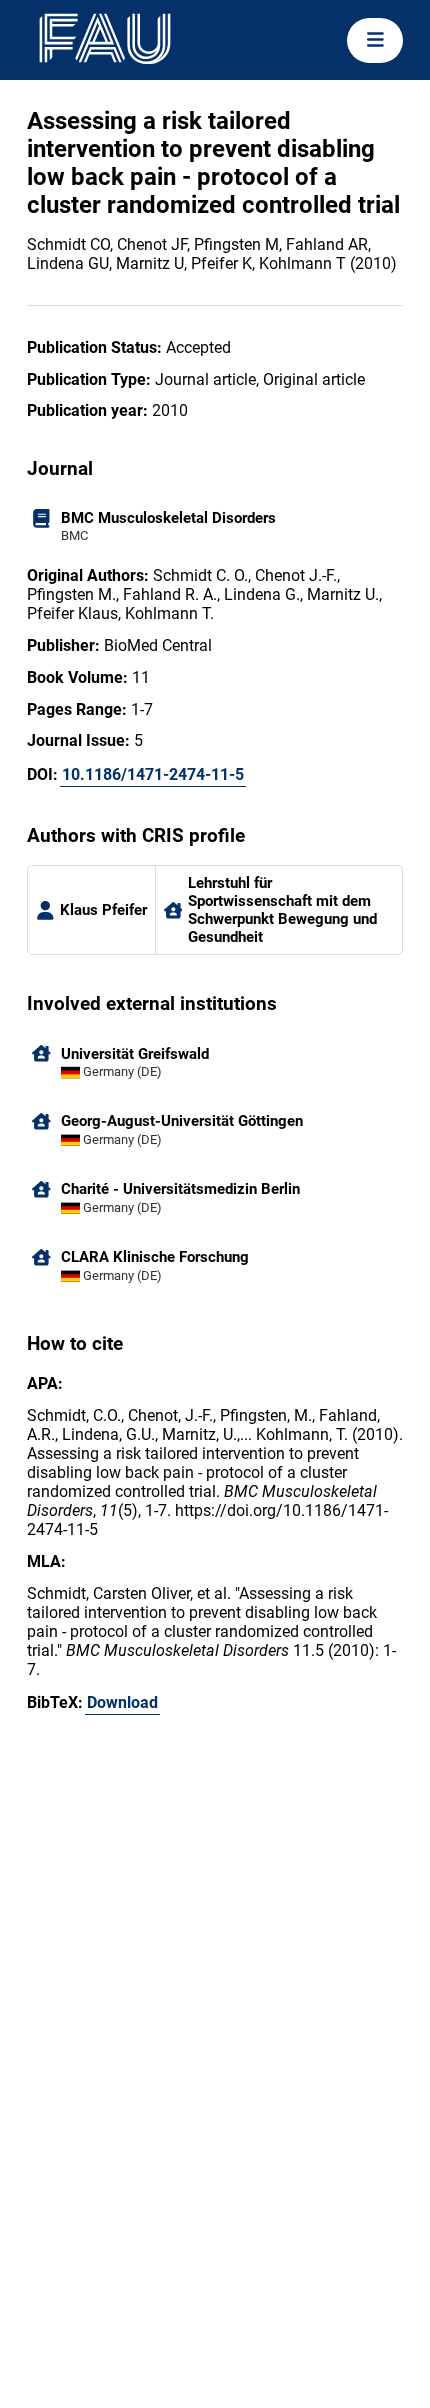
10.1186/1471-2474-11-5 (153, 774)
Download (122, 1702)
